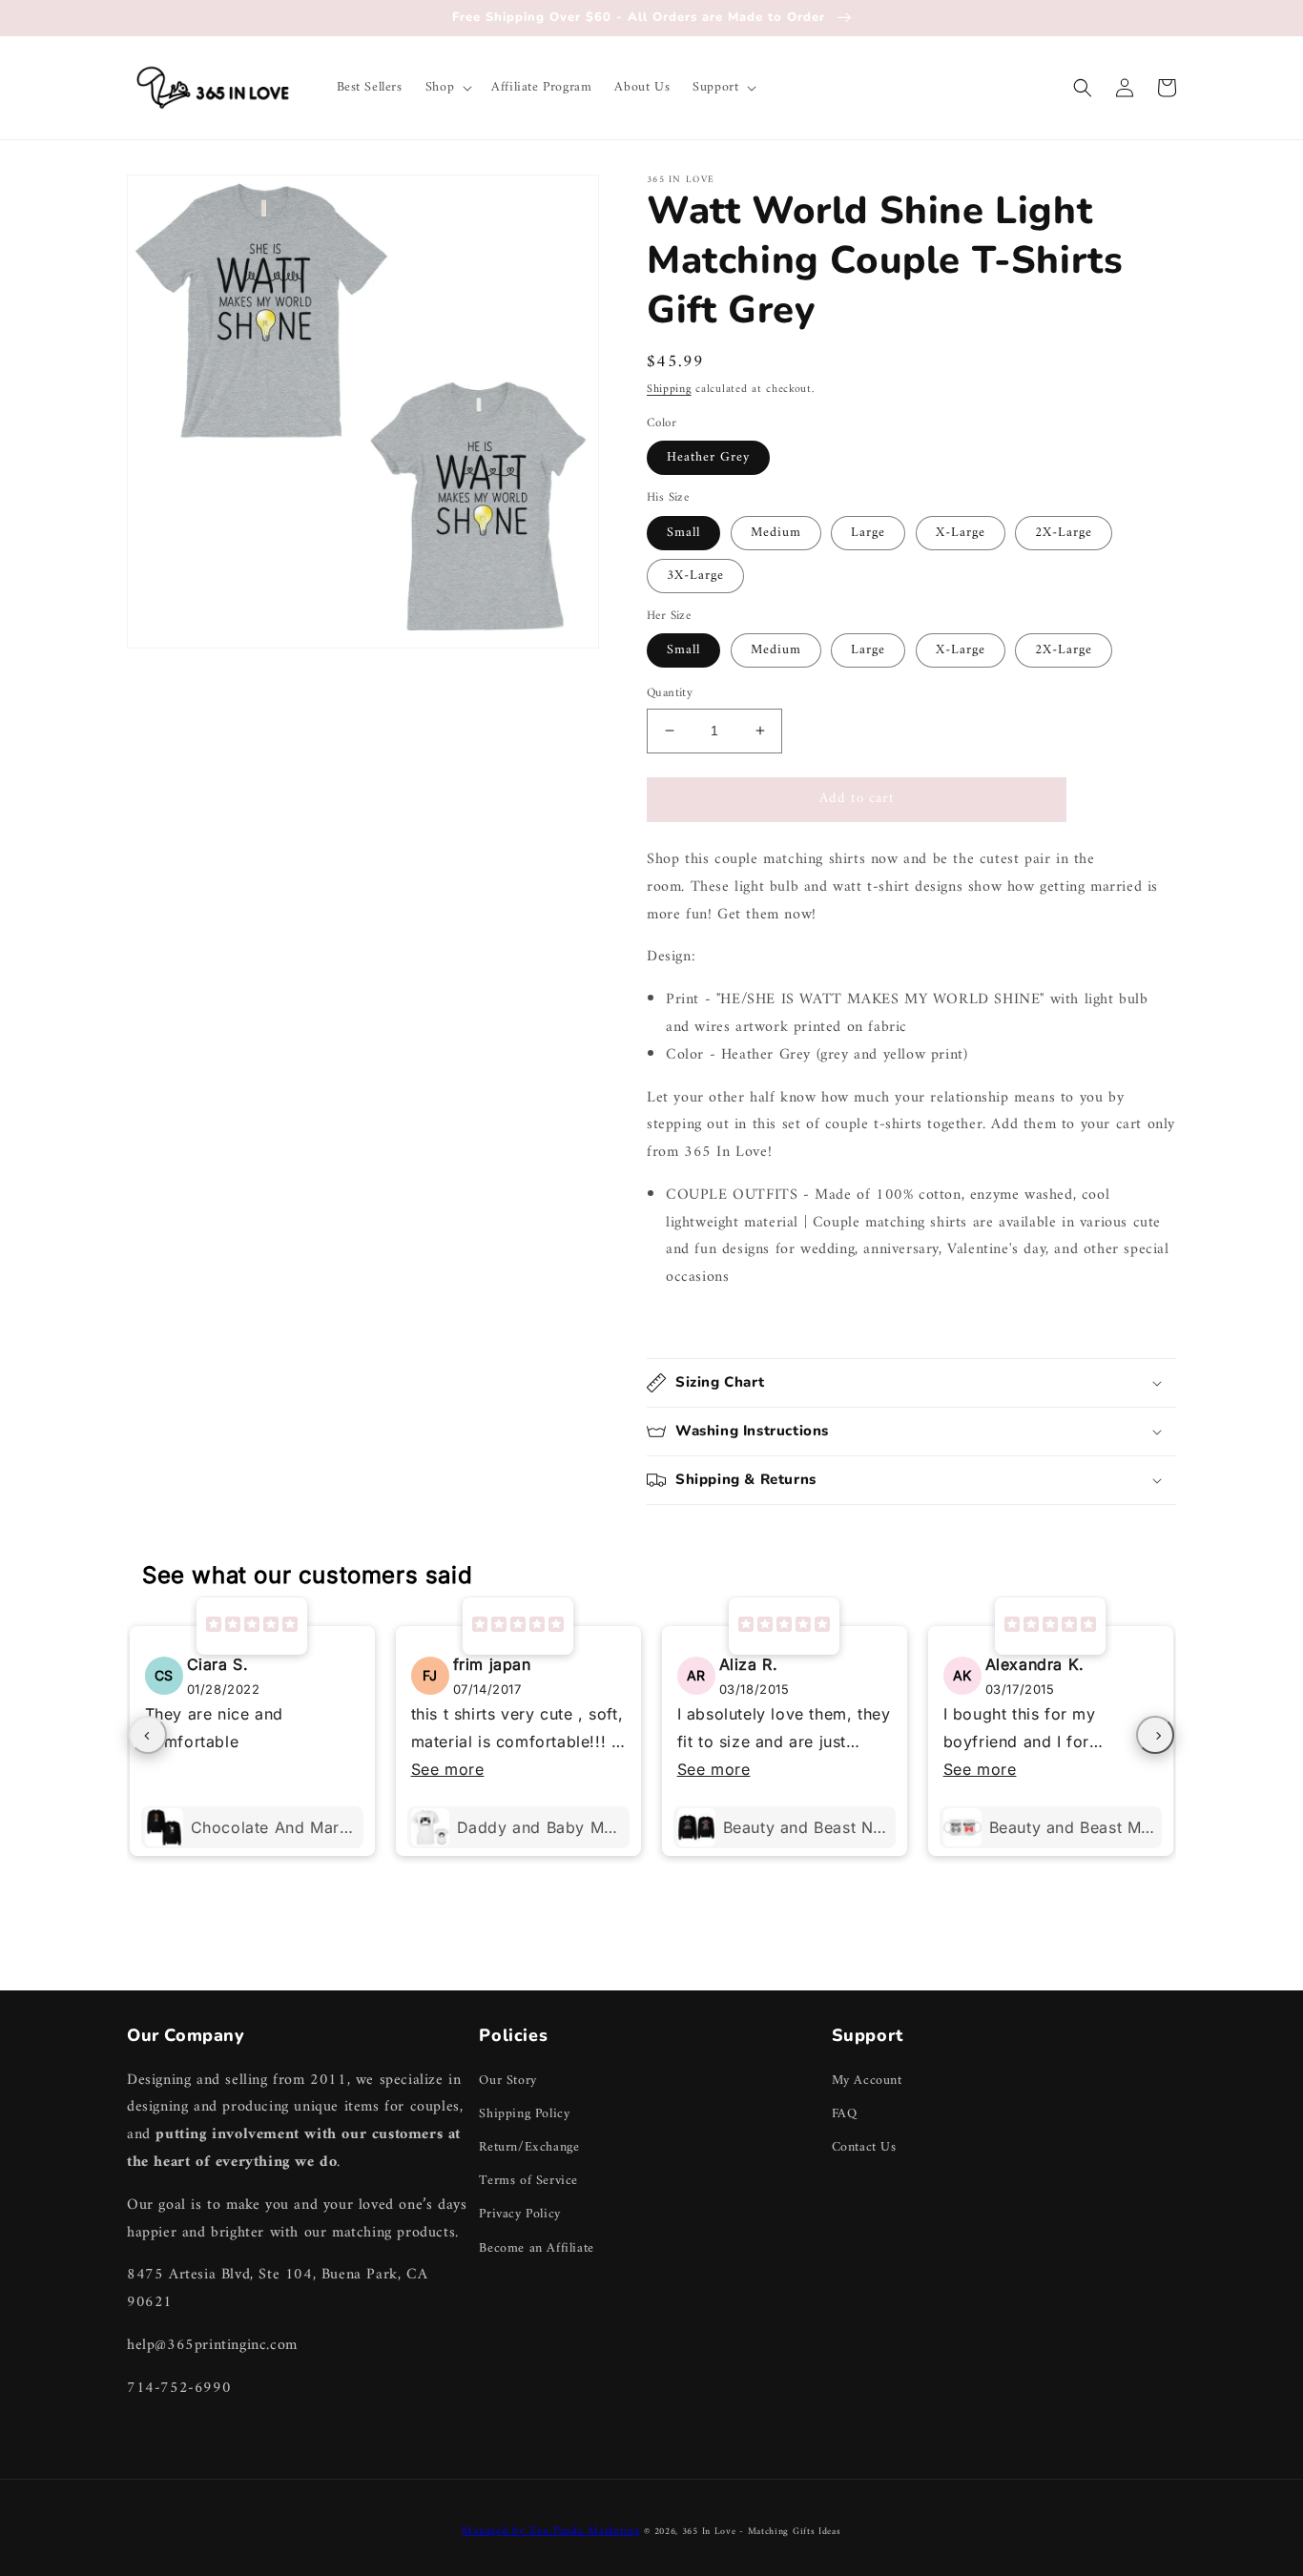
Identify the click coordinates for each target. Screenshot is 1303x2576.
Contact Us (864, 2147)
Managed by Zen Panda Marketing (550, 2532)
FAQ (845, 2114)
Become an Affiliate (536, 2248)
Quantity (670, 693)
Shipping (669, 390)
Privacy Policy (519, 2214)
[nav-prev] (148, 1735)
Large (868, 533)
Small (683, 533)
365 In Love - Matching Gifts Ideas (762, 2532)
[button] (447, 88)
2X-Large (1064, 533)
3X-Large (695, 576)
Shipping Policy (524, 2114)
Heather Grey (708, 457)
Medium (776, 533)
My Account (867, 2081)
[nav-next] (1155, 1735)
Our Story (507, 2081)
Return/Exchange (529, 2147)
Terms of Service (528, 2181)
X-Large (961, 533)
